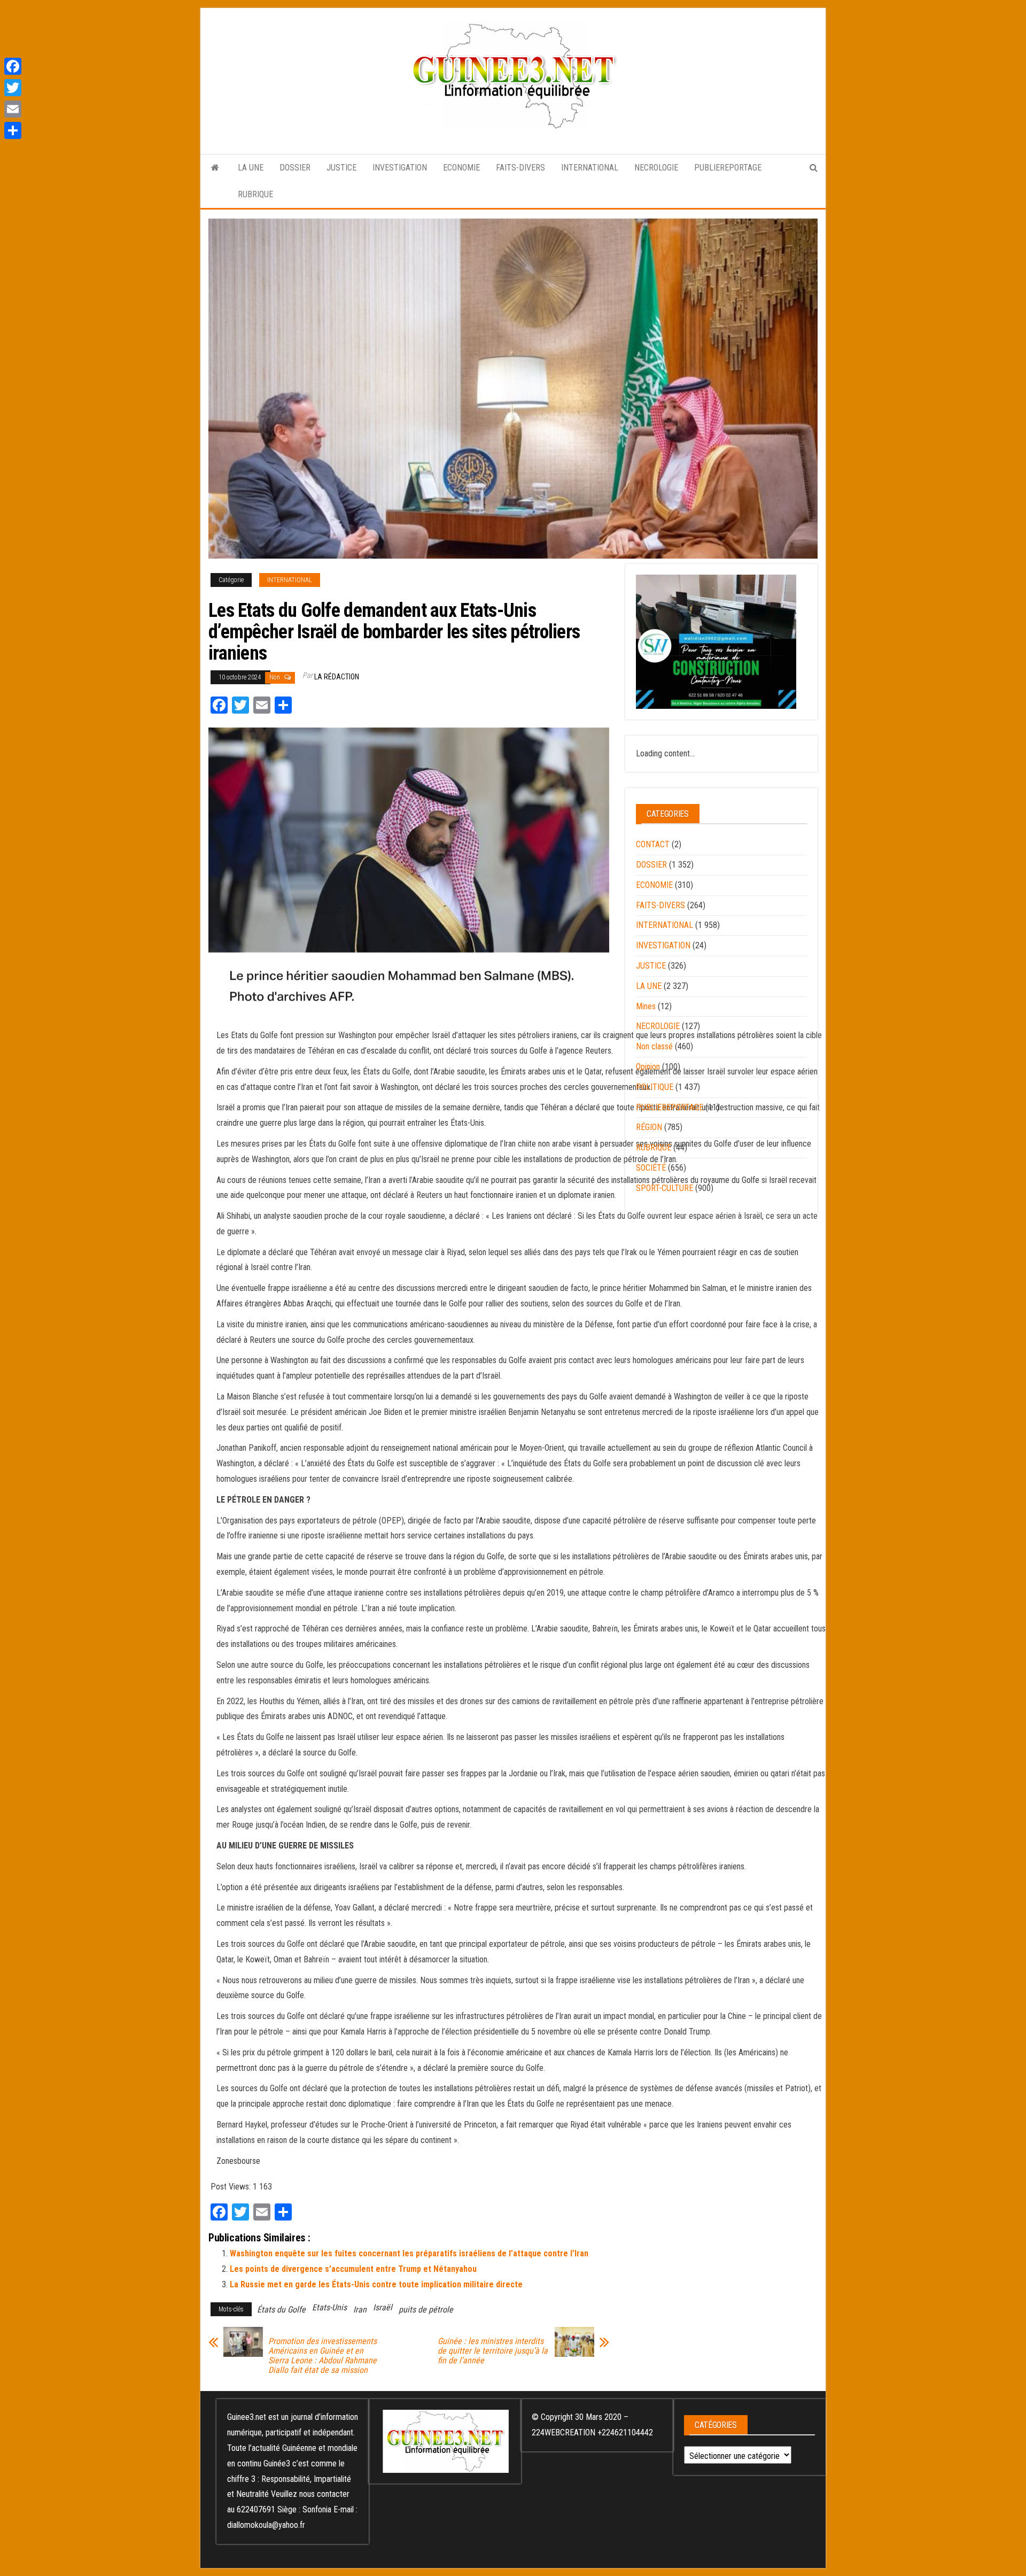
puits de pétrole (426, 2310)
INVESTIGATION (400, 168)
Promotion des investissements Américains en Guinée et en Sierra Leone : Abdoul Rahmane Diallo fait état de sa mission (322, 2356)
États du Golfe (281, 2310)
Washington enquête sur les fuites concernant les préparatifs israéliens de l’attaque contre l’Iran (409, 2253)
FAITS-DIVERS (520, 168)
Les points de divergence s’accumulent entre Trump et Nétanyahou (353, 2269)
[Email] (13, 109)
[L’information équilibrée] (215, 168)
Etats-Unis (329, 2307)
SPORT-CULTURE (664, 1188)
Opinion (648, 1067)
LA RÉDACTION (337, 677)
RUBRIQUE (255, 194)
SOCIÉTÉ (651, 1168)
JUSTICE (341, 168)
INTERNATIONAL (590, 168)
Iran (360, 2310)
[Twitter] (13, 88)
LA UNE (251, 168)
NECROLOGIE (656, 168)
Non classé (654, 1046)
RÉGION (649, 1127)
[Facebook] (13, 66)
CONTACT (653, 844)
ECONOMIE (461, 168)
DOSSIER (295, 168)
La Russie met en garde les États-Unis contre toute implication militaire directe (376, 2284)
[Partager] (13, 130)
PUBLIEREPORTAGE (728, 168)
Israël (383, 2307)
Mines (646, 1006)
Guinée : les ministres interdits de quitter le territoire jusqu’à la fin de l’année (493, 2351)
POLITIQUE (655, 1087)
